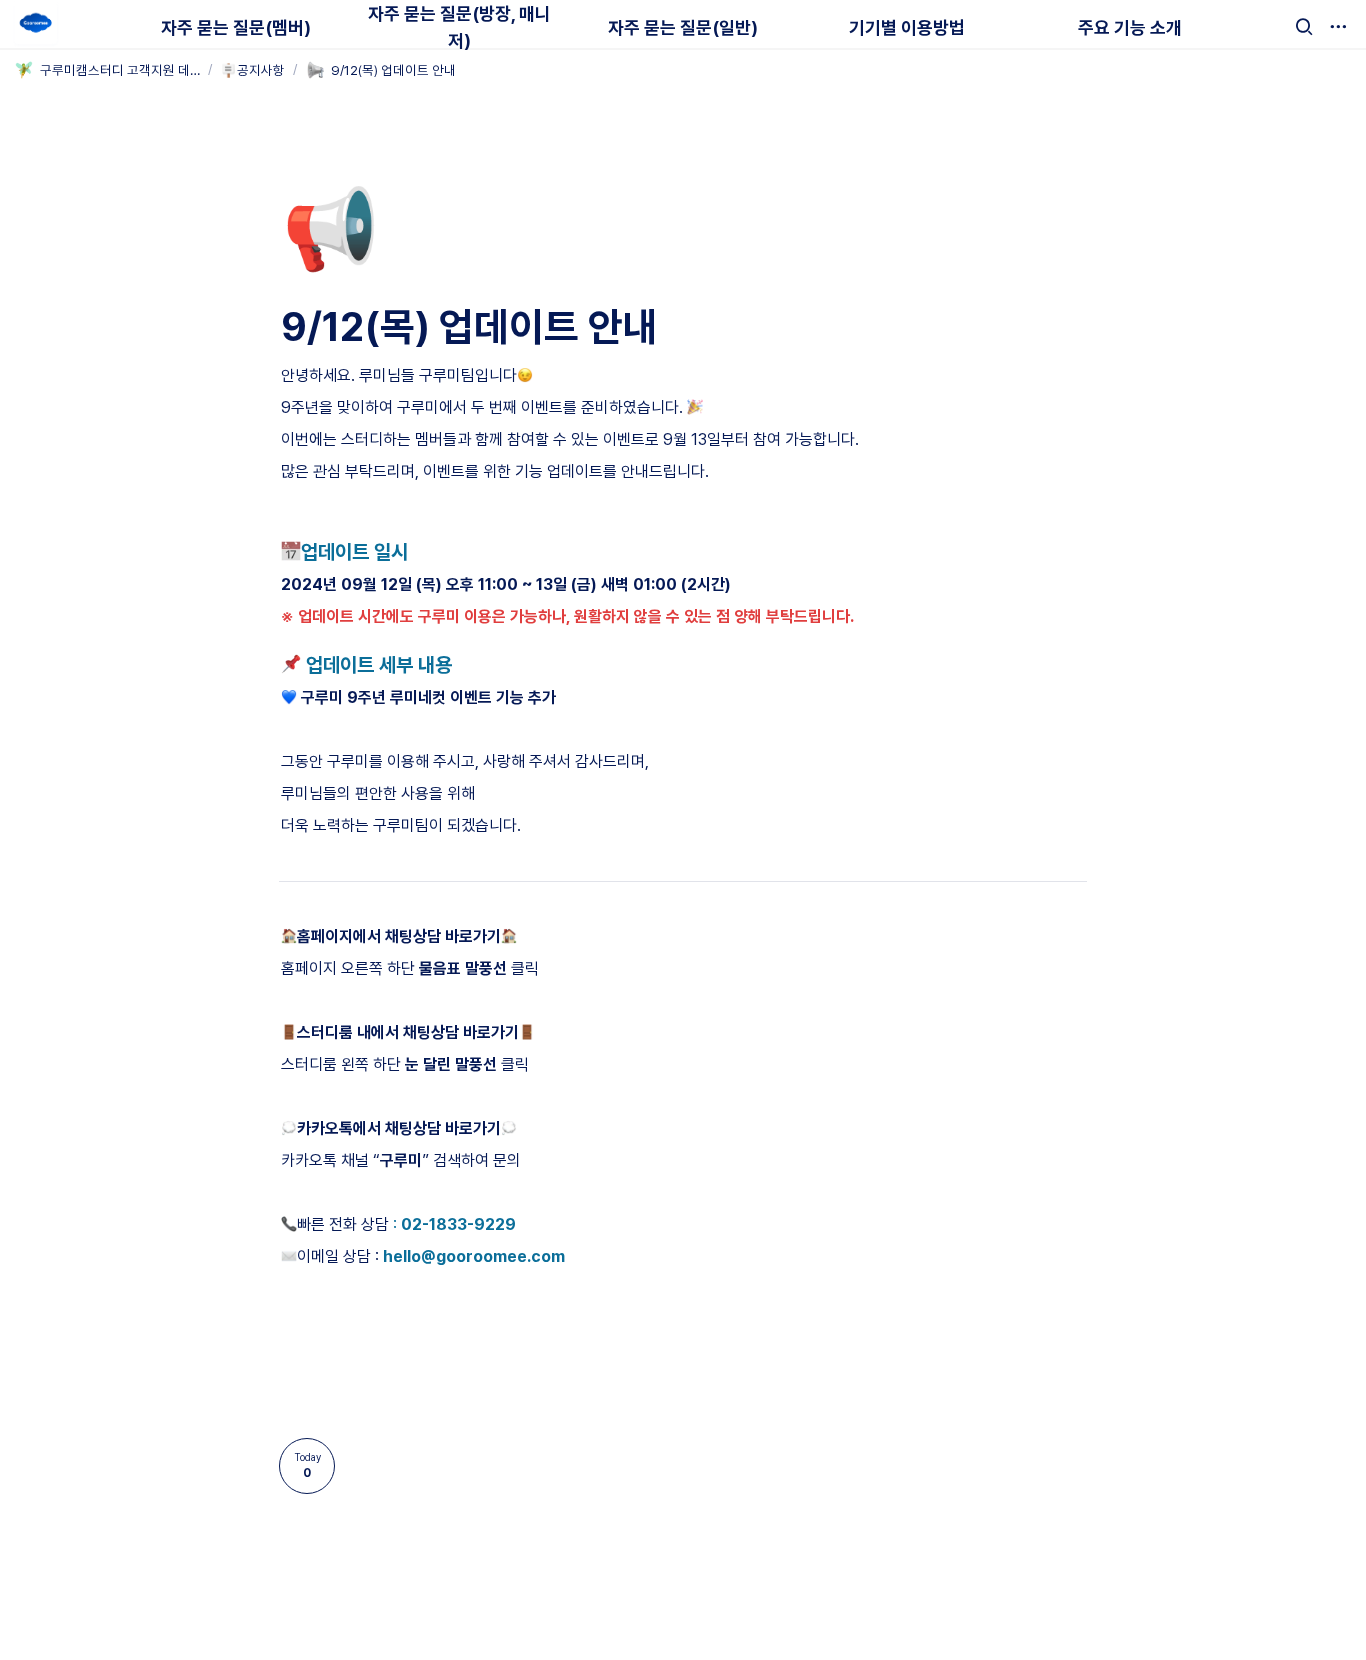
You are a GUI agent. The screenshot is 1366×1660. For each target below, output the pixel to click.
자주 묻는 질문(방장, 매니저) (459, 27)
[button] (1304, 27)
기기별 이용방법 (907, 27)
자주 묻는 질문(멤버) (236, 27)
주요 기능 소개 (1130, 27)
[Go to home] (36, 24)
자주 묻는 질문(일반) (683, 27)
